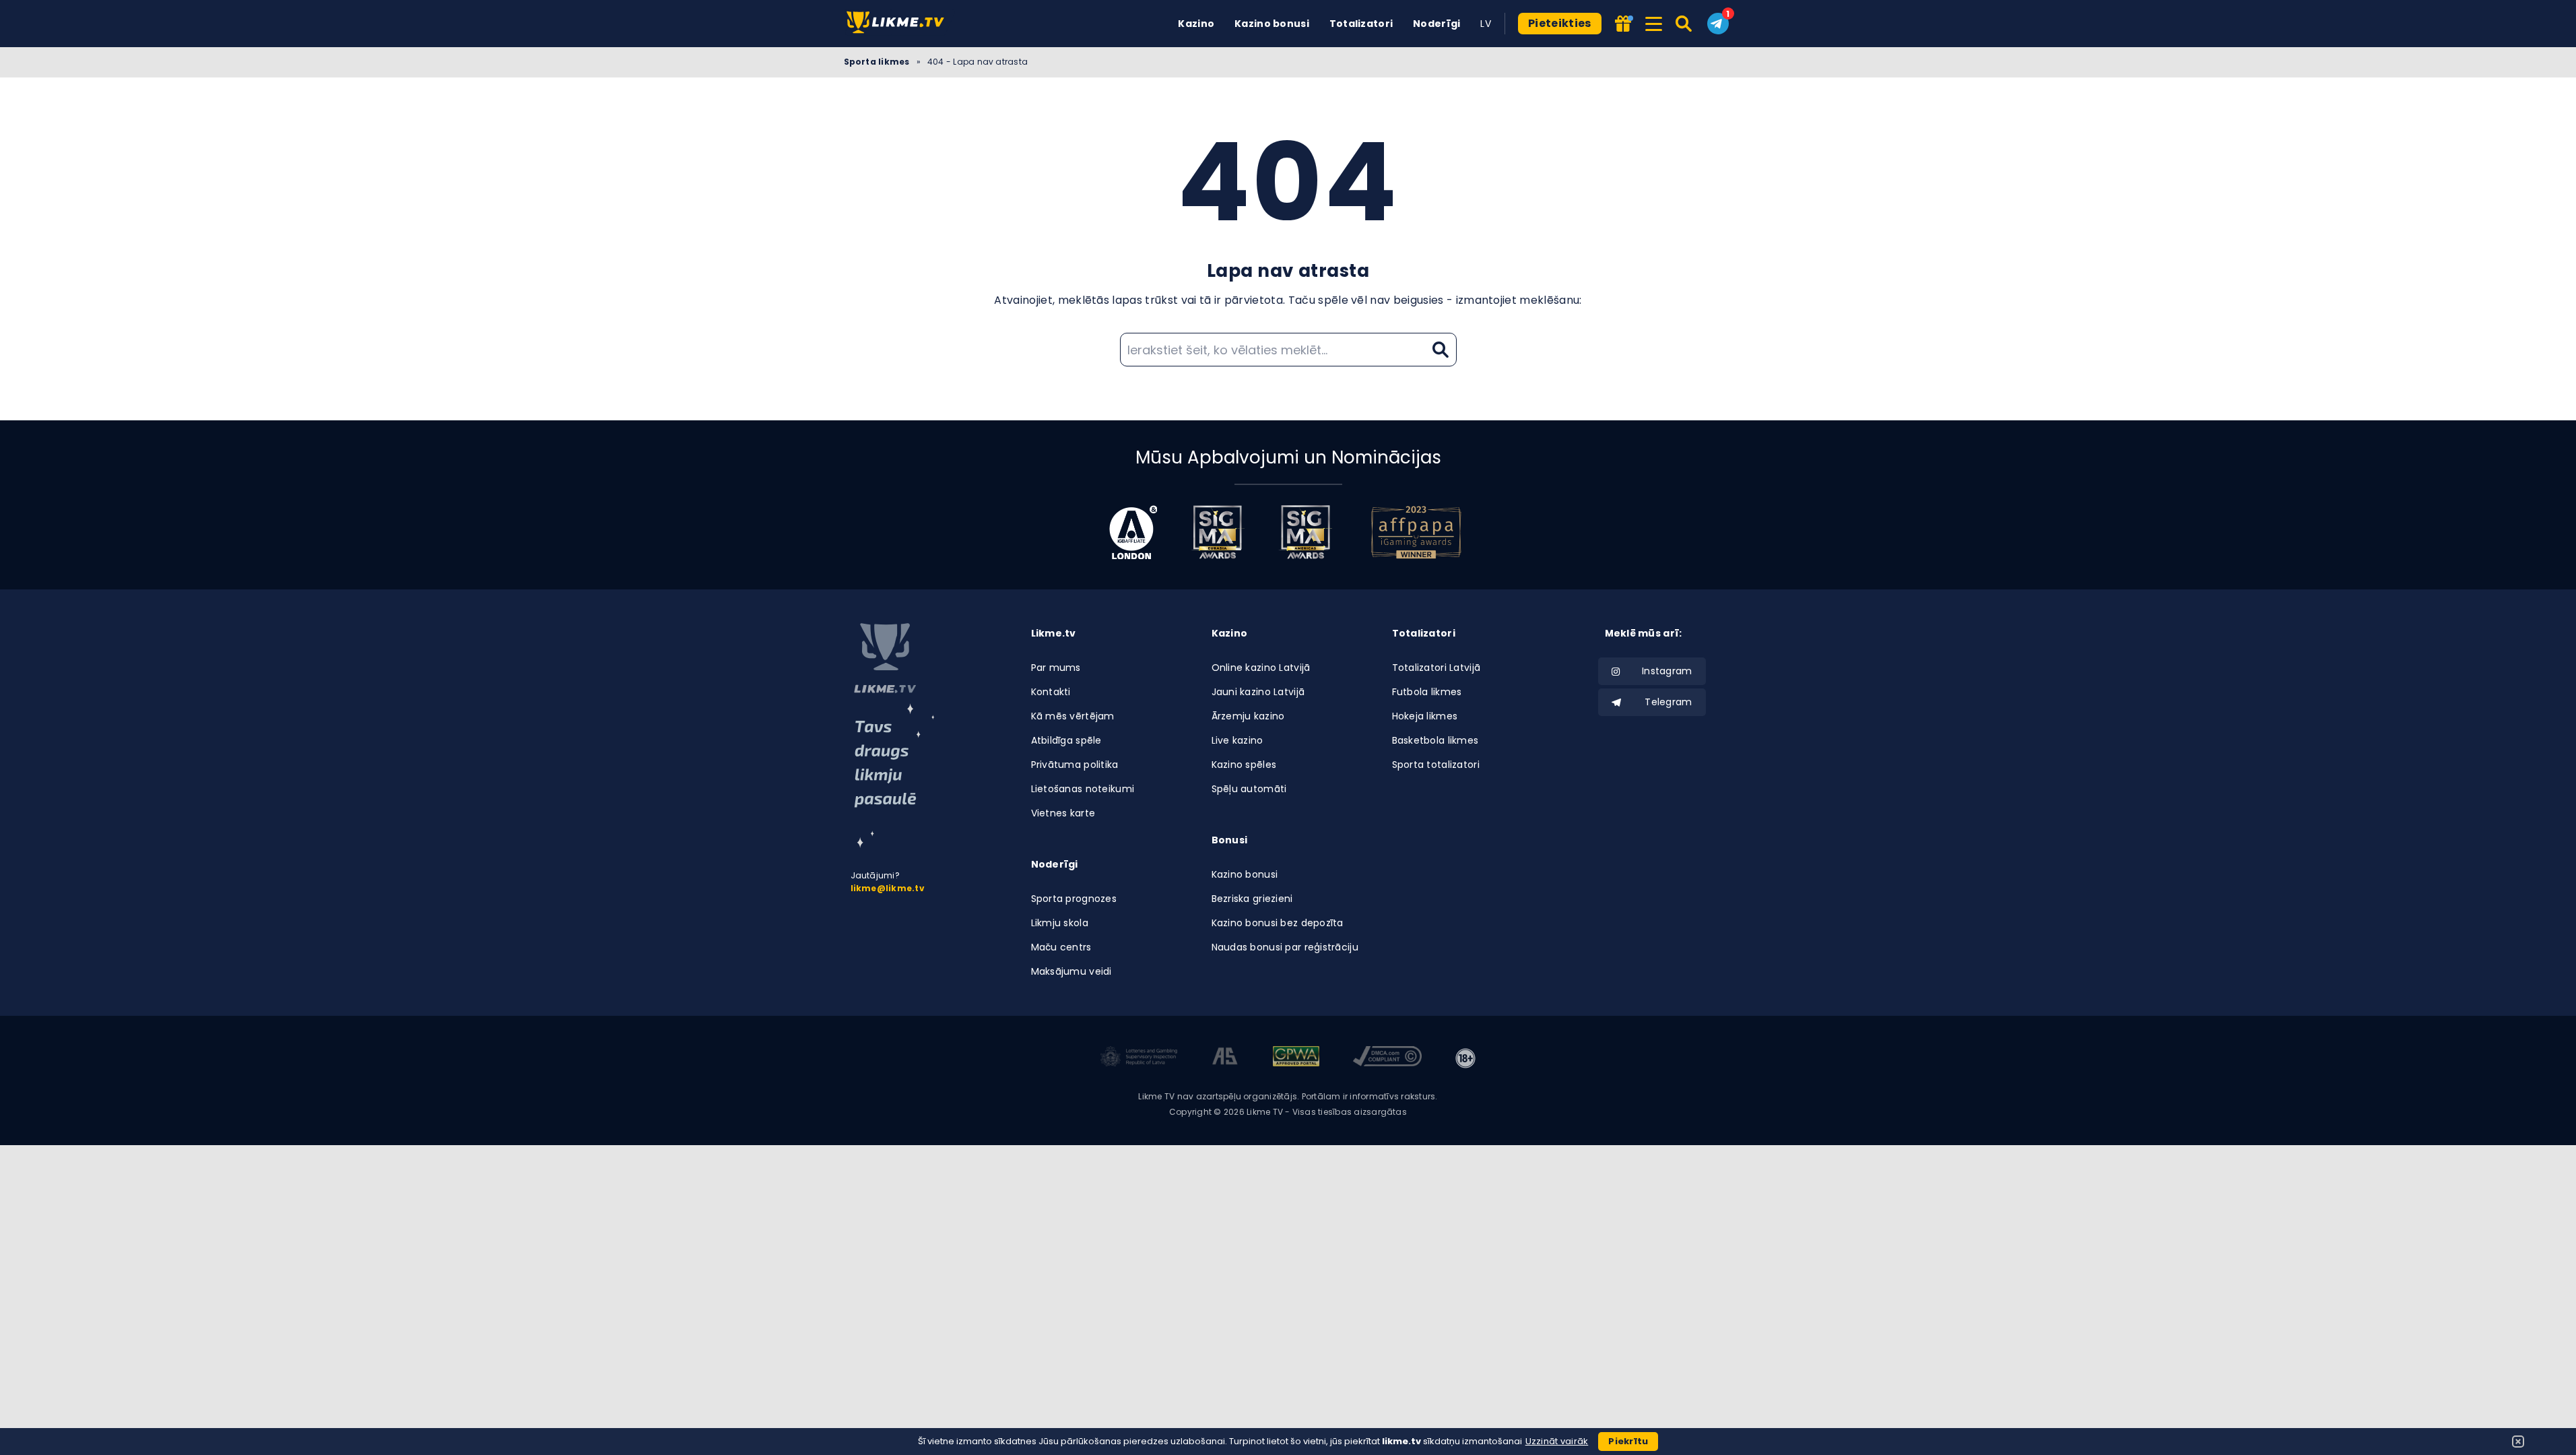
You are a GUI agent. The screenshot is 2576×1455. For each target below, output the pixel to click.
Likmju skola (1060, 923)
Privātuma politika (1075, 765)
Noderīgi (1436, 24)
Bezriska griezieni (1252, 899)
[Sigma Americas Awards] (1305, 532)
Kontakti (1051, 692)
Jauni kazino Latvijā (1258, 692)
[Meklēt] (1685, 24)
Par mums (1056, 668)
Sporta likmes (877, 62)
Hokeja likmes (1425, 716)
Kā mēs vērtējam (1073, 716)
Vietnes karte (1063, 813)
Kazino (1196, 24)
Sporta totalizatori (1436, 765)
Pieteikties (1560, 23)
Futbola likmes (1427, 692)
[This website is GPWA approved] (1296, 1058)
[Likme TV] (899, 23)
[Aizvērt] (2518, 1442)
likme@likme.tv (888, 888)
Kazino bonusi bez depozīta (1278, 923)
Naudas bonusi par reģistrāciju (1285, 947)
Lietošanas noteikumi (1083, 789)
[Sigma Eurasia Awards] (1218, 532)
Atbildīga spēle (1066, 740)
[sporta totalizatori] (894, 776)
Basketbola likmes (1435, 740)
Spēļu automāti (1249, 789)
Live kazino (1237, 740)
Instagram (1667, 671)
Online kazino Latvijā (1261, 668)
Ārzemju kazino (1248, 716)
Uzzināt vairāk (1557, 1441)
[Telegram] (1718, 24)
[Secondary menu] (1654, 22)
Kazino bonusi (1272, 24)
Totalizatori (1361, 24)
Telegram (1668, 702)
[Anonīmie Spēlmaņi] (1225, 1058)
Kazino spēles (1244, 765)
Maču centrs (1061, 947)
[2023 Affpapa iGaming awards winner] (1416, 532)
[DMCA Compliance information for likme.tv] (1387, 1058)
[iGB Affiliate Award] (1133, 532)
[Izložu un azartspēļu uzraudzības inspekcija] (1139, 1058)
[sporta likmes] (885, 658)
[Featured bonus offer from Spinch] (1623, 25)
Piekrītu (1628, 1441)
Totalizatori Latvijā (1436, 668)
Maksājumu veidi (1071, 971)
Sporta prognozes (1074, 899)
